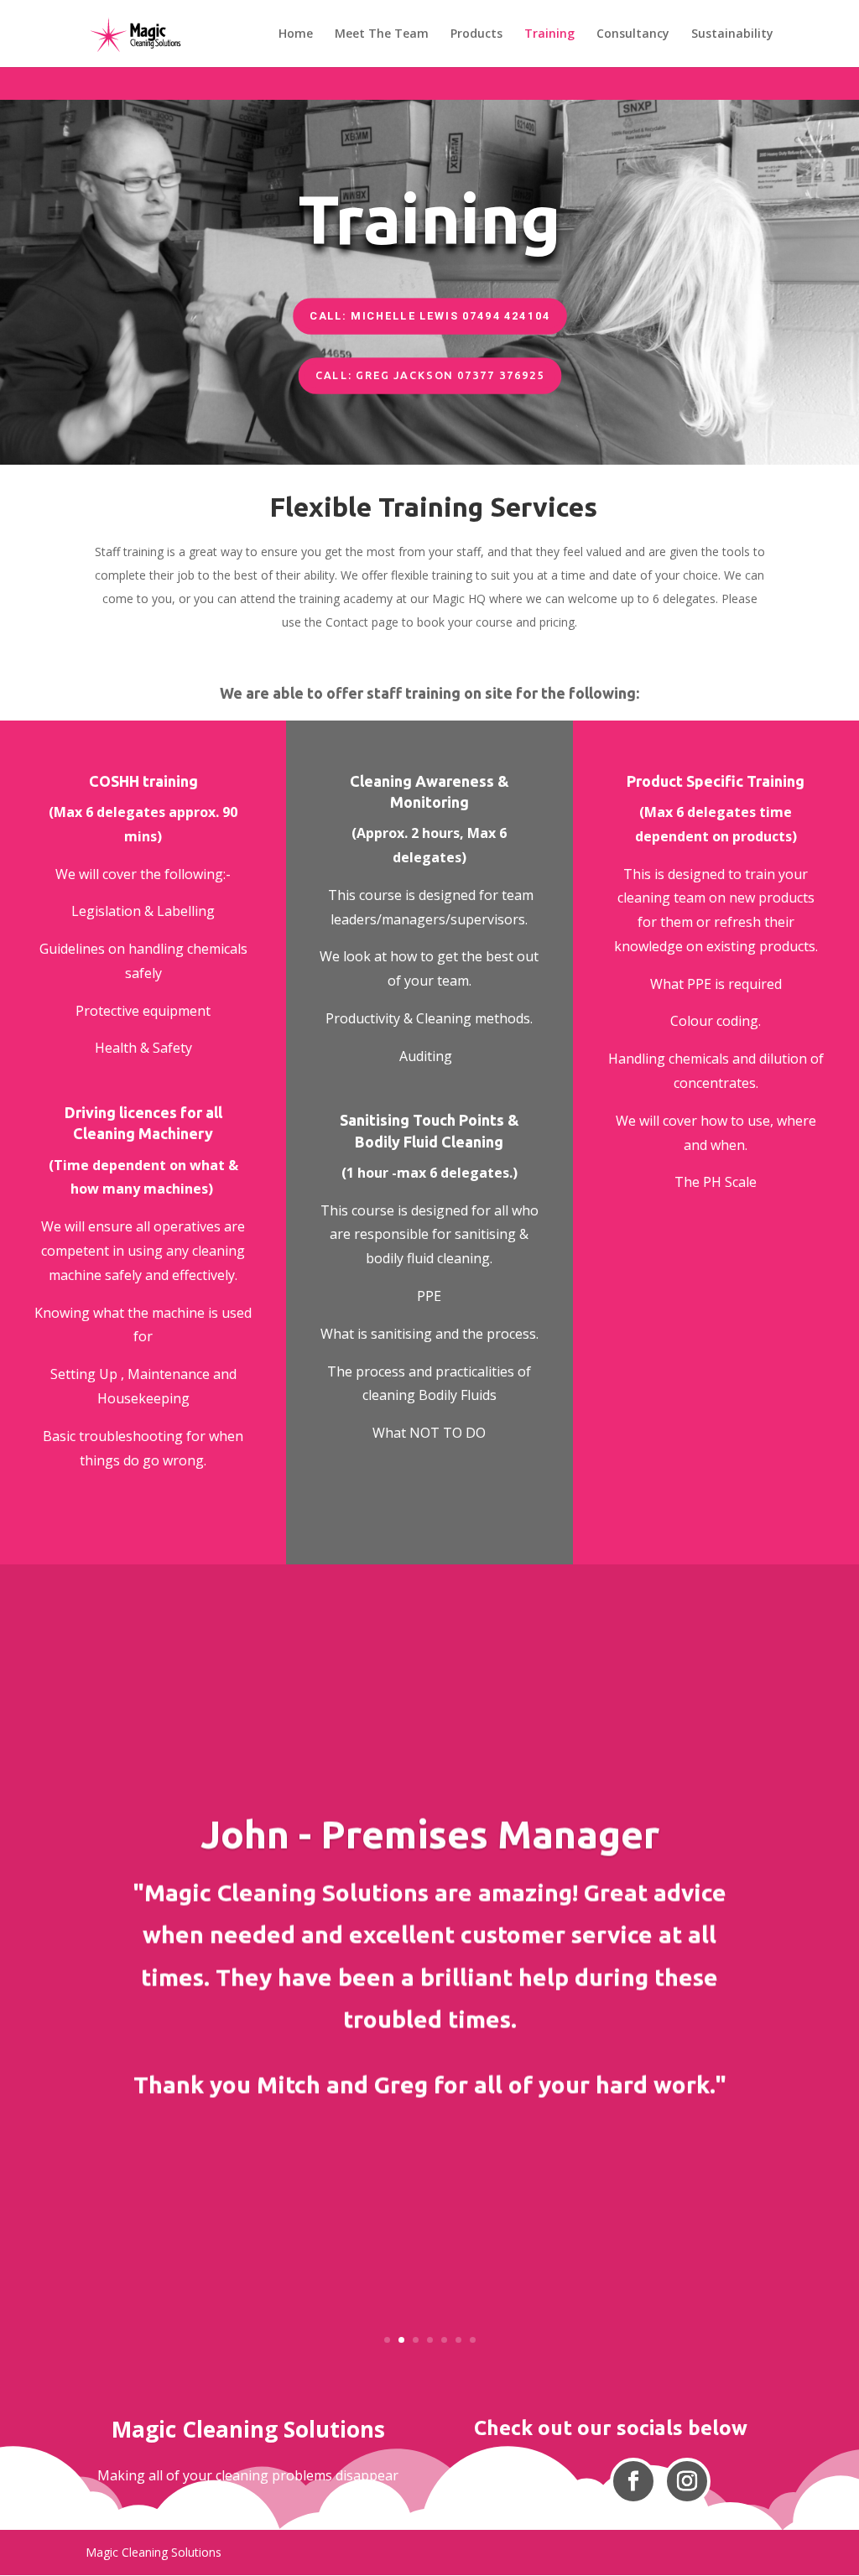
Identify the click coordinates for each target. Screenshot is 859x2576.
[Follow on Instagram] (687, 2481)
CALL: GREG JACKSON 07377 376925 (429, 375)
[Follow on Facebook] (633, 2481)
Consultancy (633, 34)
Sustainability (732, 34)
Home (296, 34)
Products (476, 34)
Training (549, 34)
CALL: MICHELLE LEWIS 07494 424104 (430, 316)
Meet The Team (382, 34)
